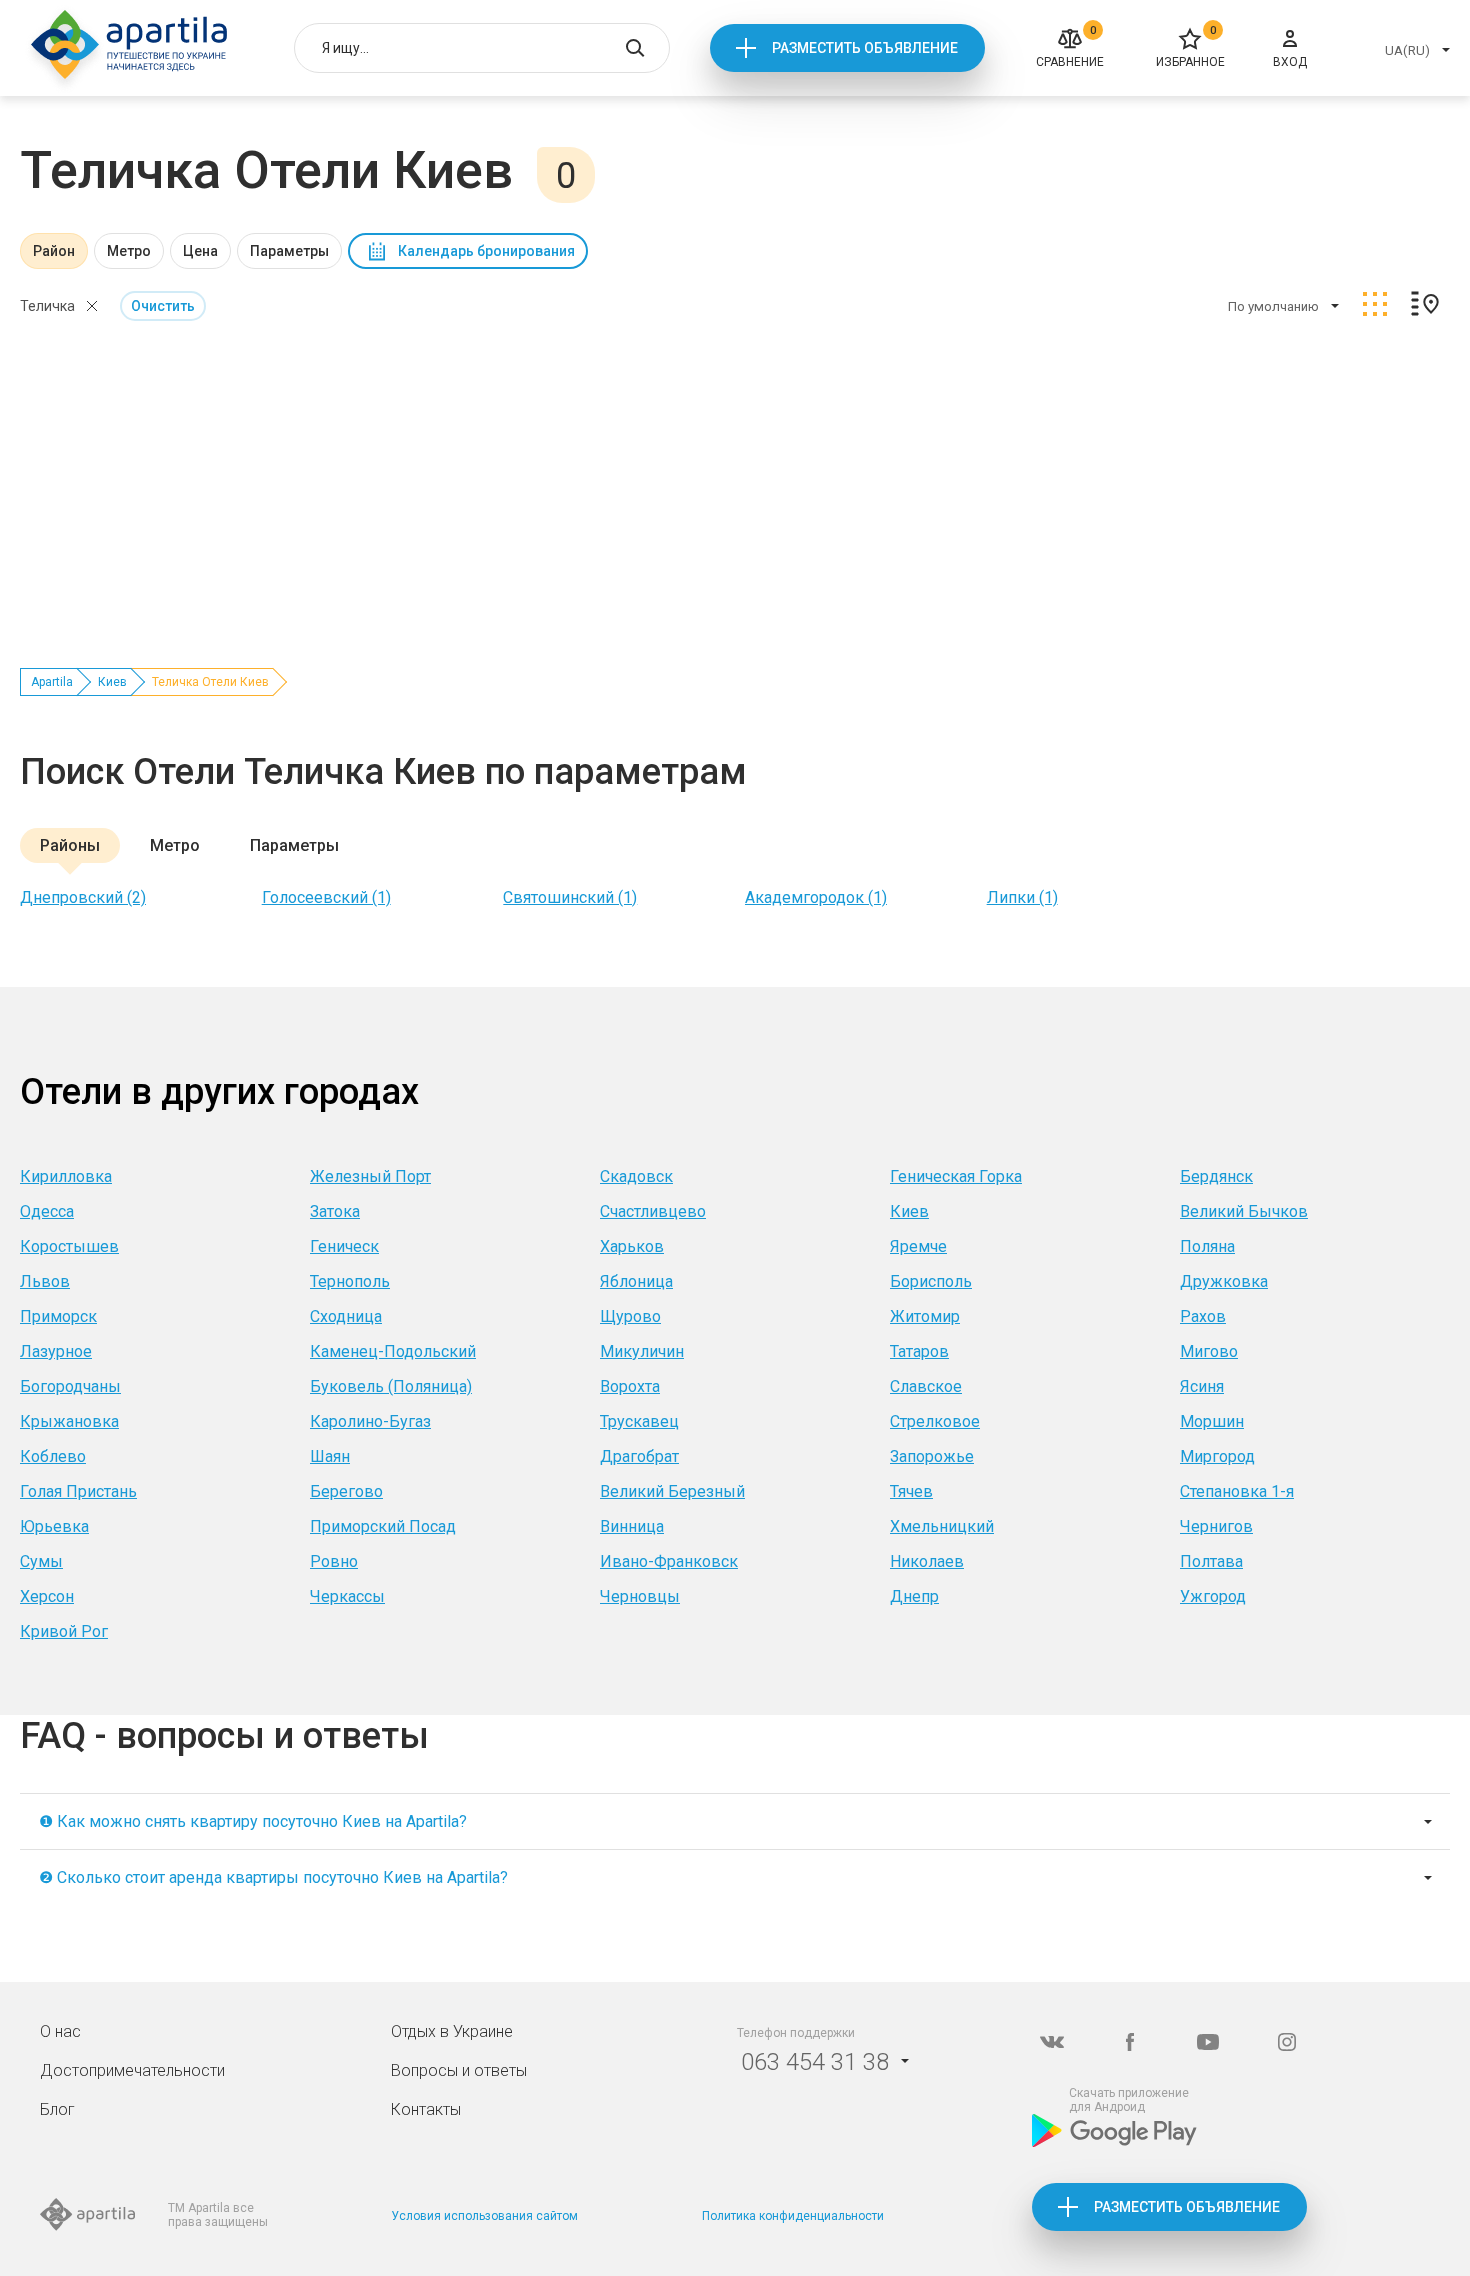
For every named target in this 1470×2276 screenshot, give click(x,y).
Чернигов (1216, 1526)
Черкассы (347, 1596)
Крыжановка (69, 1421)
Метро (129, 251)
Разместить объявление (865, 48)
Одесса (47, 1211)
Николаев (927, 1561)
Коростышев (69, 1246)
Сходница (346, 1316)
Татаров (919, 1351)
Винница (632, 1526)
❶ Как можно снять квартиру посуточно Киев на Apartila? (253, 1821)
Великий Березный (672, 1491)
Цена (200, 251)
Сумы (41, 1561)
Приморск (58, 1316)
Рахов (1203, 1316)
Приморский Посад (383, 1526)
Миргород (1217, 1456)
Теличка (47, 306)
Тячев (911, 1491)
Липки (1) (1022, 897)
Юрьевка (54, 1526)
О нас (60, 2031)
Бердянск (1216, 1176)
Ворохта (630, 1386)
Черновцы (640, 1596)
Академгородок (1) (816, 897)
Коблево (53, 1456)
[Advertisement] (735, 483)
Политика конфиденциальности (793, 2216)
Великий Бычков (1244, 1211)
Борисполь (931, 1281)
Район (54, 251)
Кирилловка (66, 1176)
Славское (926, 1386)
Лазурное (56, 1351)
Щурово (630, 1316)
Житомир (925, 1316)
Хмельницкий (942, 1526)
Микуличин (642, 1351)
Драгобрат (639, 1456)
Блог (57, 2109)
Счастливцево (653, 1211)
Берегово (346, 1491)
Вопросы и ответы (459, 2070)
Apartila (52, 682)
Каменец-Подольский (393, 1351)
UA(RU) (1407, 50)
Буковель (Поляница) (391, 1386)
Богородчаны (70, 1386)
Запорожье (932, 1456)
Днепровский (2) (83, 897)
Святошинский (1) (570, 897)
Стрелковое (935, 1421)
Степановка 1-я (1237, 1491)
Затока (335, 1211)
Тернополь (350, 1281)
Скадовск (636, 1176)
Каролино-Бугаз (370, 1421)
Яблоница (636, 1281)
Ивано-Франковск (669, 1561)
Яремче (918, 1246)
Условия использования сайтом (484, 2216)
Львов (45, 1281)
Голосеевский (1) (326, 897)
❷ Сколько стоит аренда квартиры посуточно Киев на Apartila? (273, 1877)
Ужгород (1213, 1596)
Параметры (289, 251)
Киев (112, 682)
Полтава (1211, 1561)
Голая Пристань (78, 1491)
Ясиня (1202, 1386)
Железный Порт (370, 1176)
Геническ (344, 1246)
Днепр (914, 1596)
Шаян (330, 1456)
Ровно (334, 1561)
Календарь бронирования (486, 251)
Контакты (426, 2109)
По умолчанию (1273, 306)
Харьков (632, 1246)
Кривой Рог (64, 1631)
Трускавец (639, 1421)
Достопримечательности (132, 2070)
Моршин (1212, 1421)
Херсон (47, 1596)
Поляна (1207, 1246)
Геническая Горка (956, 1176)
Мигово (1209, 1351)
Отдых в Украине (452, 2031)
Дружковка (1224, 1281)
